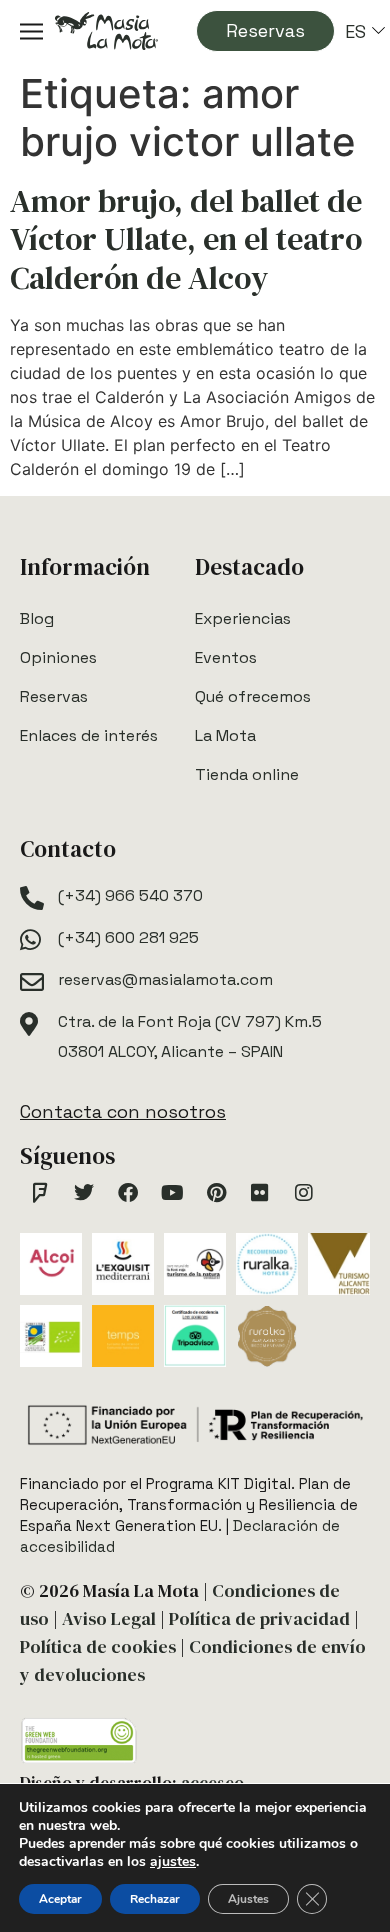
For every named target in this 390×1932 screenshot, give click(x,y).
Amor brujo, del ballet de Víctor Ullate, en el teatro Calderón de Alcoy (186, 239)
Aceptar (60, 1899)
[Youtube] (172, 1193)
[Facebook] (128, 1193)
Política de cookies (98, 1646)
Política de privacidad (259, 1618)
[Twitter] (84, 1193)
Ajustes (248, 1899)
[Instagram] (304, 1193)
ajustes (173, 1862)
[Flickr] (260, 1193)
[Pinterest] (216, 1193)
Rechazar (155, 1899)
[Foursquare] (40, 1193)
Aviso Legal (109, 1618)
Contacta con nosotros (123, 1111)
